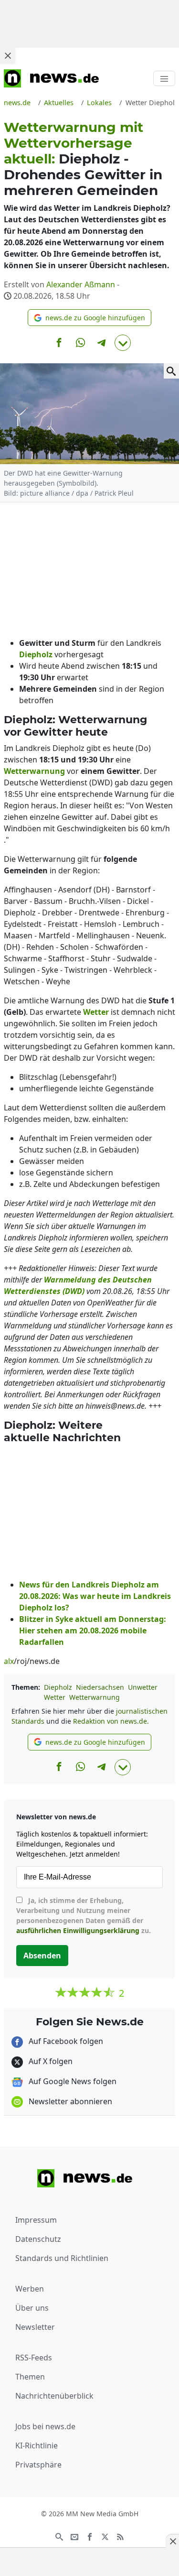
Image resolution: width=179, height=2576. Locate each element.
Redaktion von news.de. (111, 1721)
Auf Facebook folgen (65, 2041)
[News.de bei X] (105, 2536)
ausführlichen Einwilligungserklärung (78, 1930)
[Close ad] (8, 55)
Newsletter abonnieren (69, 2101)
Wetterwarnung (95, 1697)
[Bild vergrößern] (171, 371)
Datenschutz (38, 2239)
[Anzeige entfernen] (172, 2541)
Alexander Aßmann (81, 284)
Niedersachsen (100, 1687)
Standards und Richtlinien (62, 2258)
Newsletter (35, 2327)
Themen (30, 2377)
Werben (30, 2289)
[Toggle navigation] (164, 78)
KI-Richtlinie (37, 2446)
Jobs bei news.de (45, 2426)
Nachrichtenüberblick (54, 2396)
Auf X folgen (50, 2061)
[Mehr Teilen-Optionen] (123, 343)
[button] (89, 318)
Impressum (36, 2220)
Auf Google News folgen (72, 2081)
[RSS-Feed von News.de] (120, 2536)
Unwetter (143, 1687)
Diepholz (58, 1687)
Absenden (42, 1956)
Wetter (55, 1697)
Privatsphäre (38, 2465)
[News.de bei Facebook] (90, 2536)
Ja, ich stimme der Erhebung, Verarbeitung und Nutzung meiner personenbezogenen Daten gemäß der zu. (84, 1915)
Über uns (32, 2308)
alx (9, 1661)
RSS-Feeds (34, 2358)
